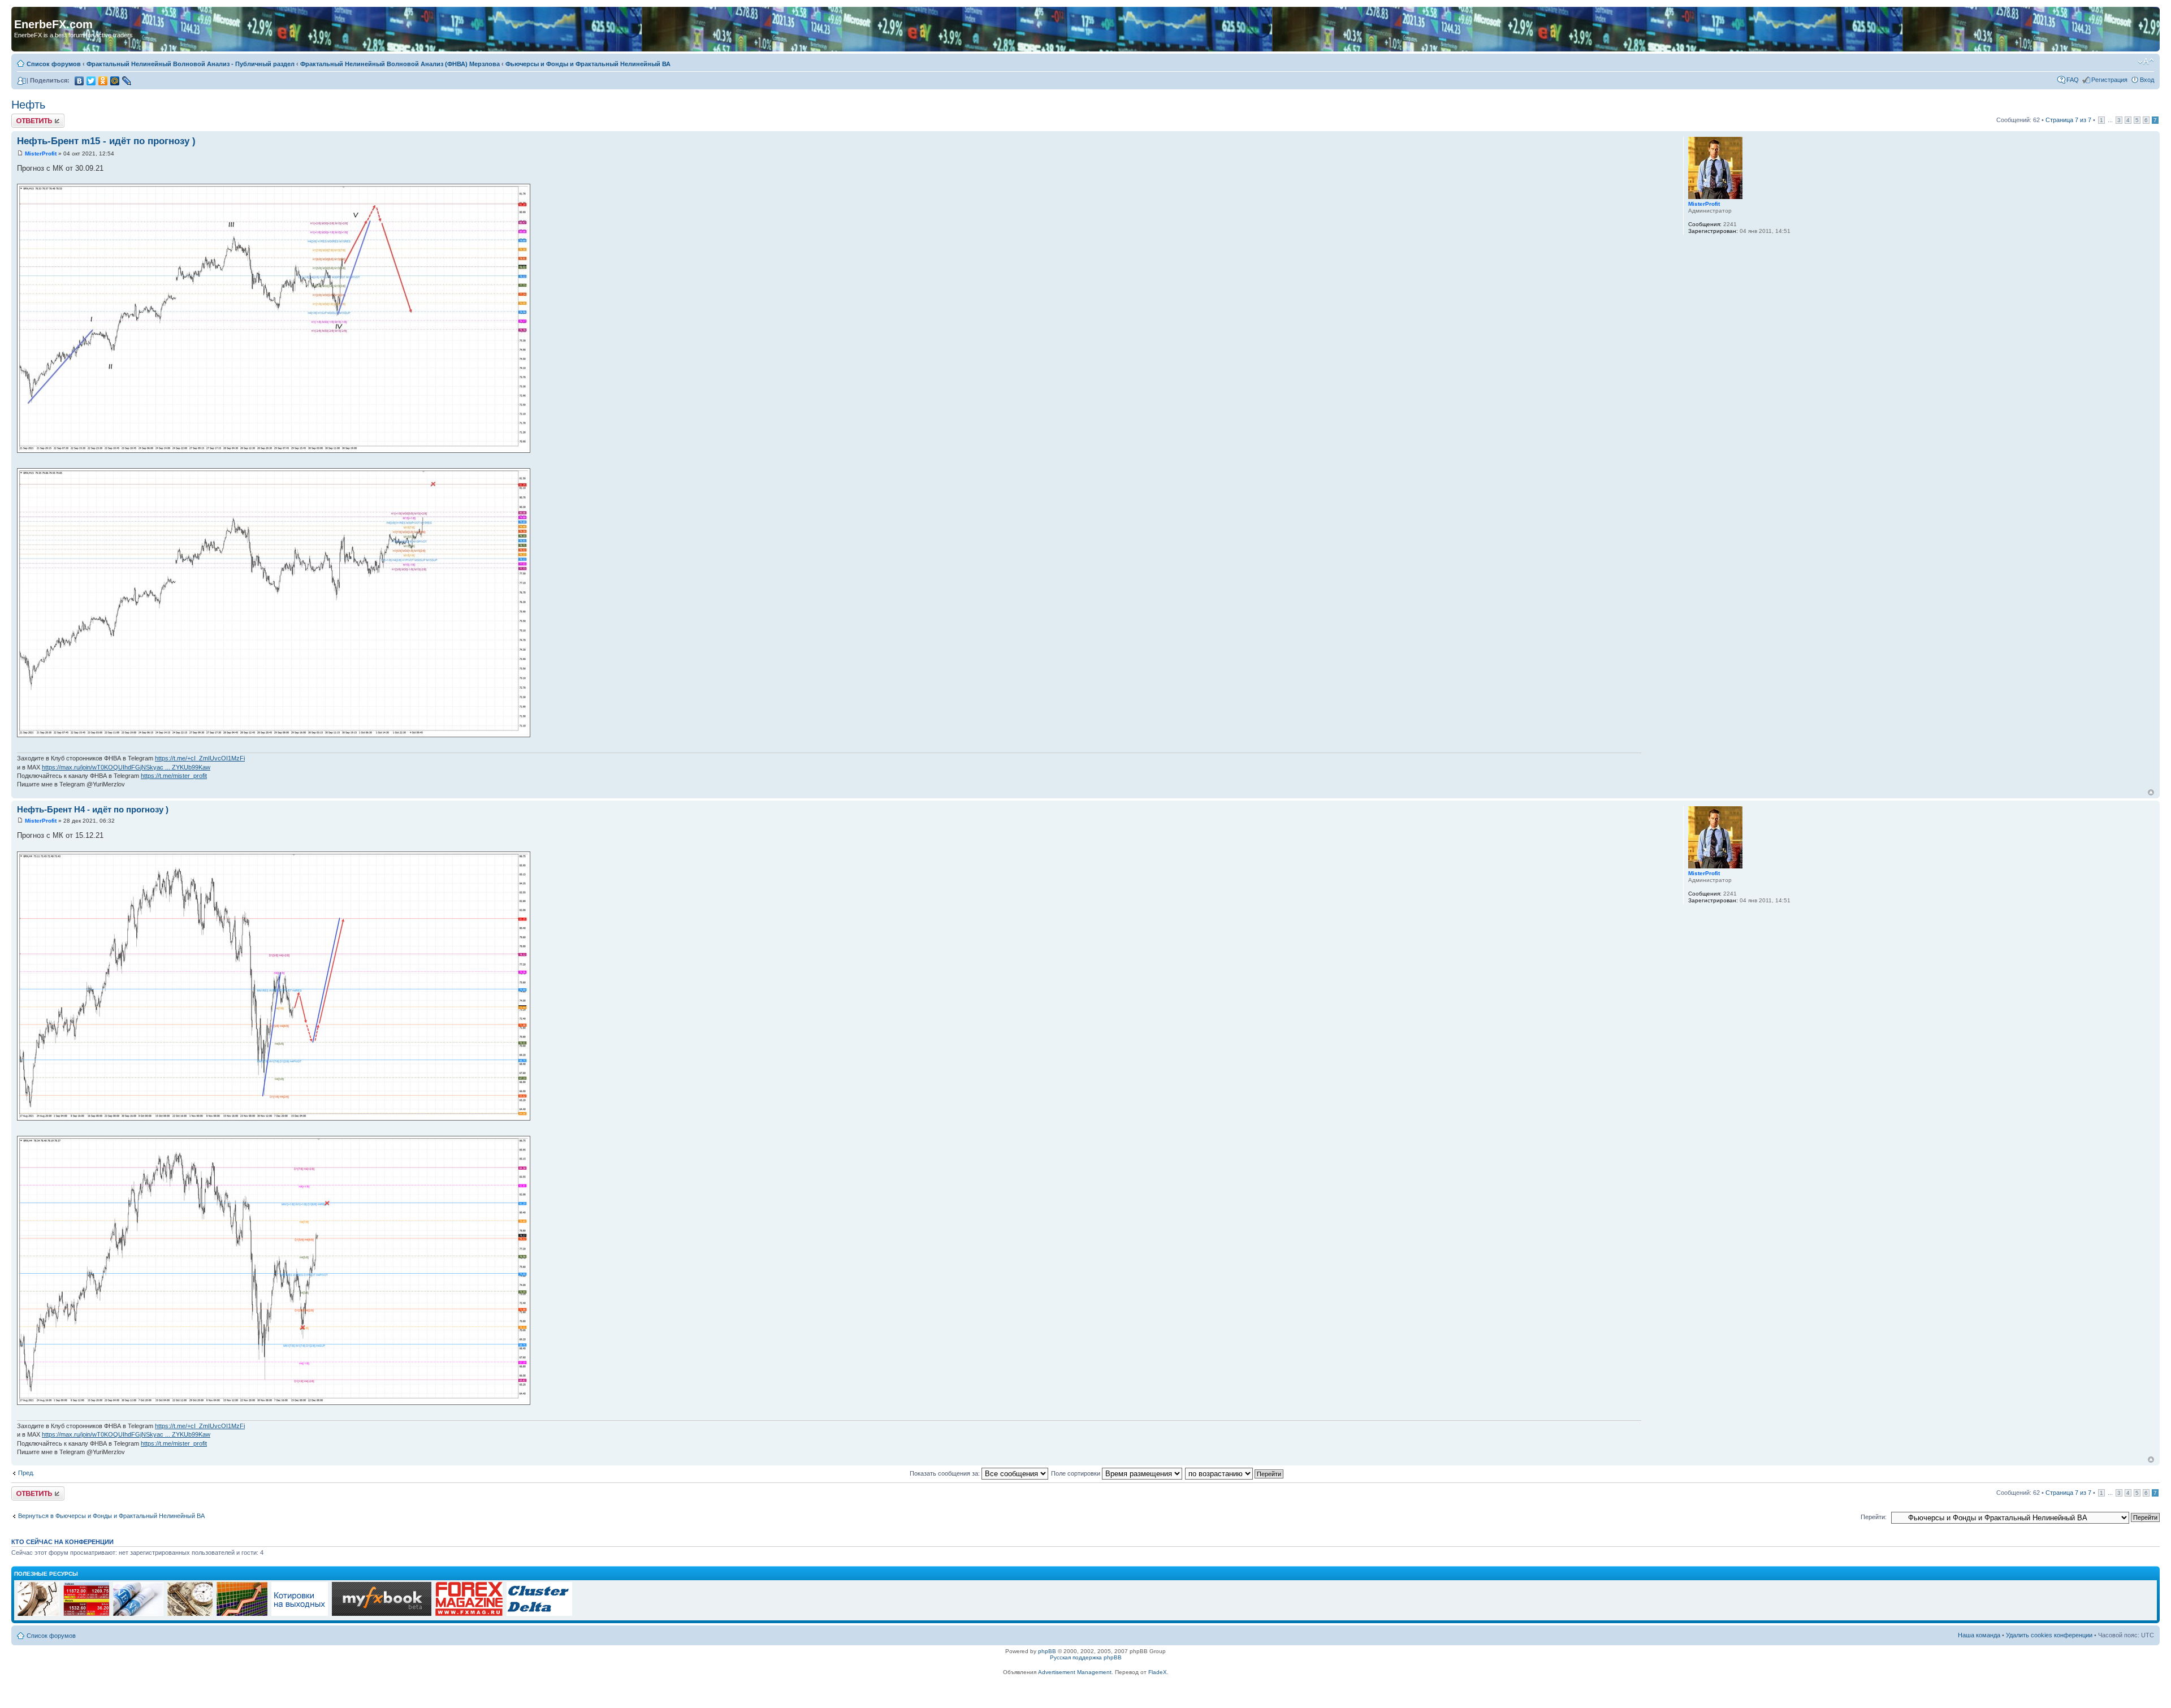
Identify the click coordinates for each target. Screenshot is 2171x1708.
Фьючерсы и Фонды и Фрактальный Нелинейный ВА (588, 64)
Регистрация (2109, 80)
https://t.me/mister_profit (174, 776)
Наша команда (1979, 1635)
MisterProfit (41, 153)
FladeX (1158, 1672)
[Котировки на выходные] (300, 1614)
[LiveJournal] (127, 81)
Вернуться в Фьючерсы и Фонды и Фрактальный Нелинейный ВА (111, 1516)
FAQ (2073, 80)
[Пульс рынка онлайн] (86, 1614)
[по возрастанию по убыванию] (1235, 1473)
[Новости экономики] (138, 1614)
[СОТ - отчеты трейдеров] (242, 1614)
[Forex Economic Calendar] (382, 1614)
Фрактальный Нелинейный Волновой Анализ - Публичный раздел (191, 64)
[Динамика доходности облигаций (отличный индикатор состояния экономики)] (190, 1614)
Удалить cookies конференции (2049, 1635)
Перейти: (1874, 1517)
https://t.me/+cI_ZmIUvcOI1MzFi (200, 758)
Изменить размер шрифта (2146, 62)
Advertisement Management (1075, 1672)
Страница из (2068, 120)
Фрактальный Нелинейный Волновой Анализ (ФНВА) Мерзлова (400, 64)
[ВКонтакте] (79, 81)
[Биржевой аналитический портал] (539, 1614)
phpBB (1047, 1651)
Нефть (28, 105)
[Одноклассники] (103, 81)
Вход (2147, 80)
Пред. (26, 1473)
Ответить (25, 117)
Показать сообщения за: (946, 1473)
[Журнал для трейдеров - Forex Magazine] (469, 1614)
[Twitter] (91, 81)
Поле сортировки (1076, 1473)
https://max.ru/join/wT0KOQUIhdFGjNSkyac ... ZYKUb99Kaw (126, 767)
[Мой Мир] (115, 81)
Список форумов (54, 64)
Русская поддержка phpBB (1086, 1657)
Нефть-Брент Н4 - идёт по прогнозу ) (93, 809)
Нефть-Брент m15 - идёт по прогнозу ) (106, 141)
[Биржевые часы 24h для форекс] (38, 1614)
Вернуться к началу (2151, 792)
